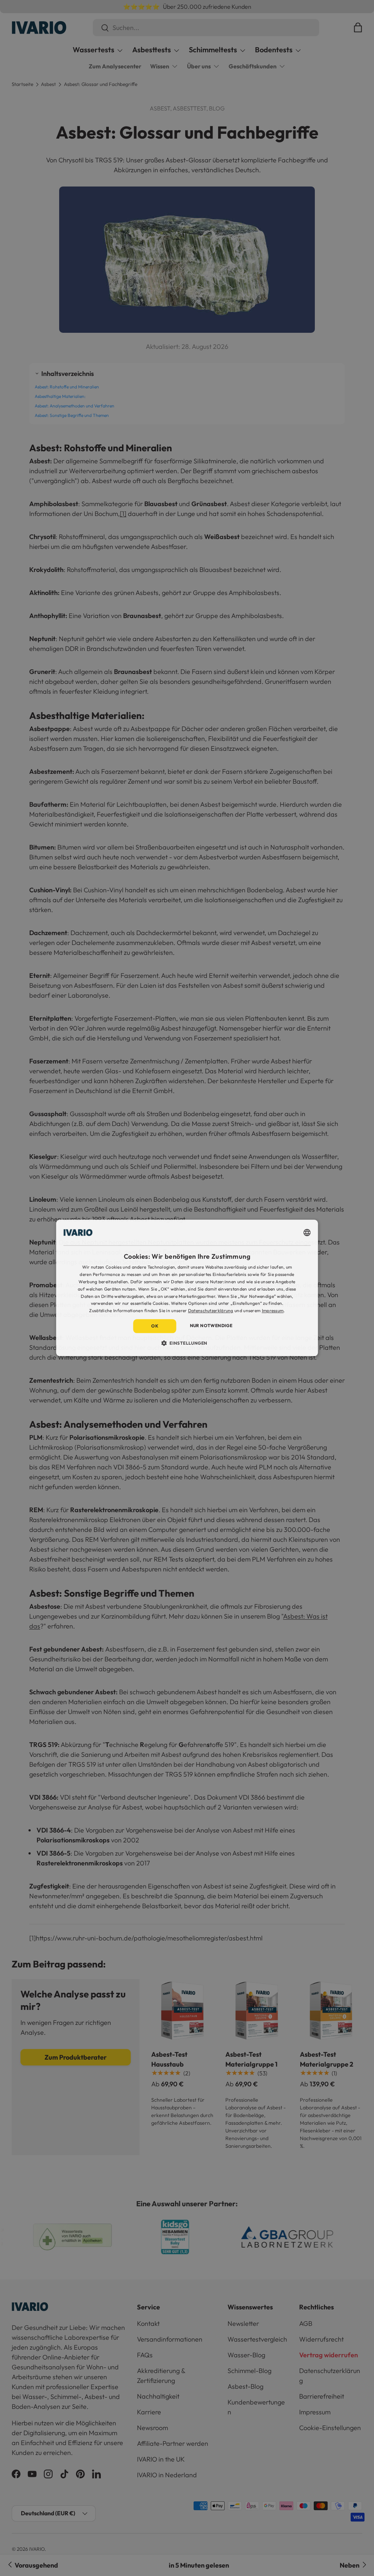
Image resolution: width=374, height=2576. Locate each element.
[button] (187, 1343)
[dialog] (187, 1288)
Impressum (273, 1310)
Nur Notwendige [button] (211, 1325)
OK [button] (155, 1326)
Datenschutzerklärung (211, 1310)
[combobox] (307, 1232)
